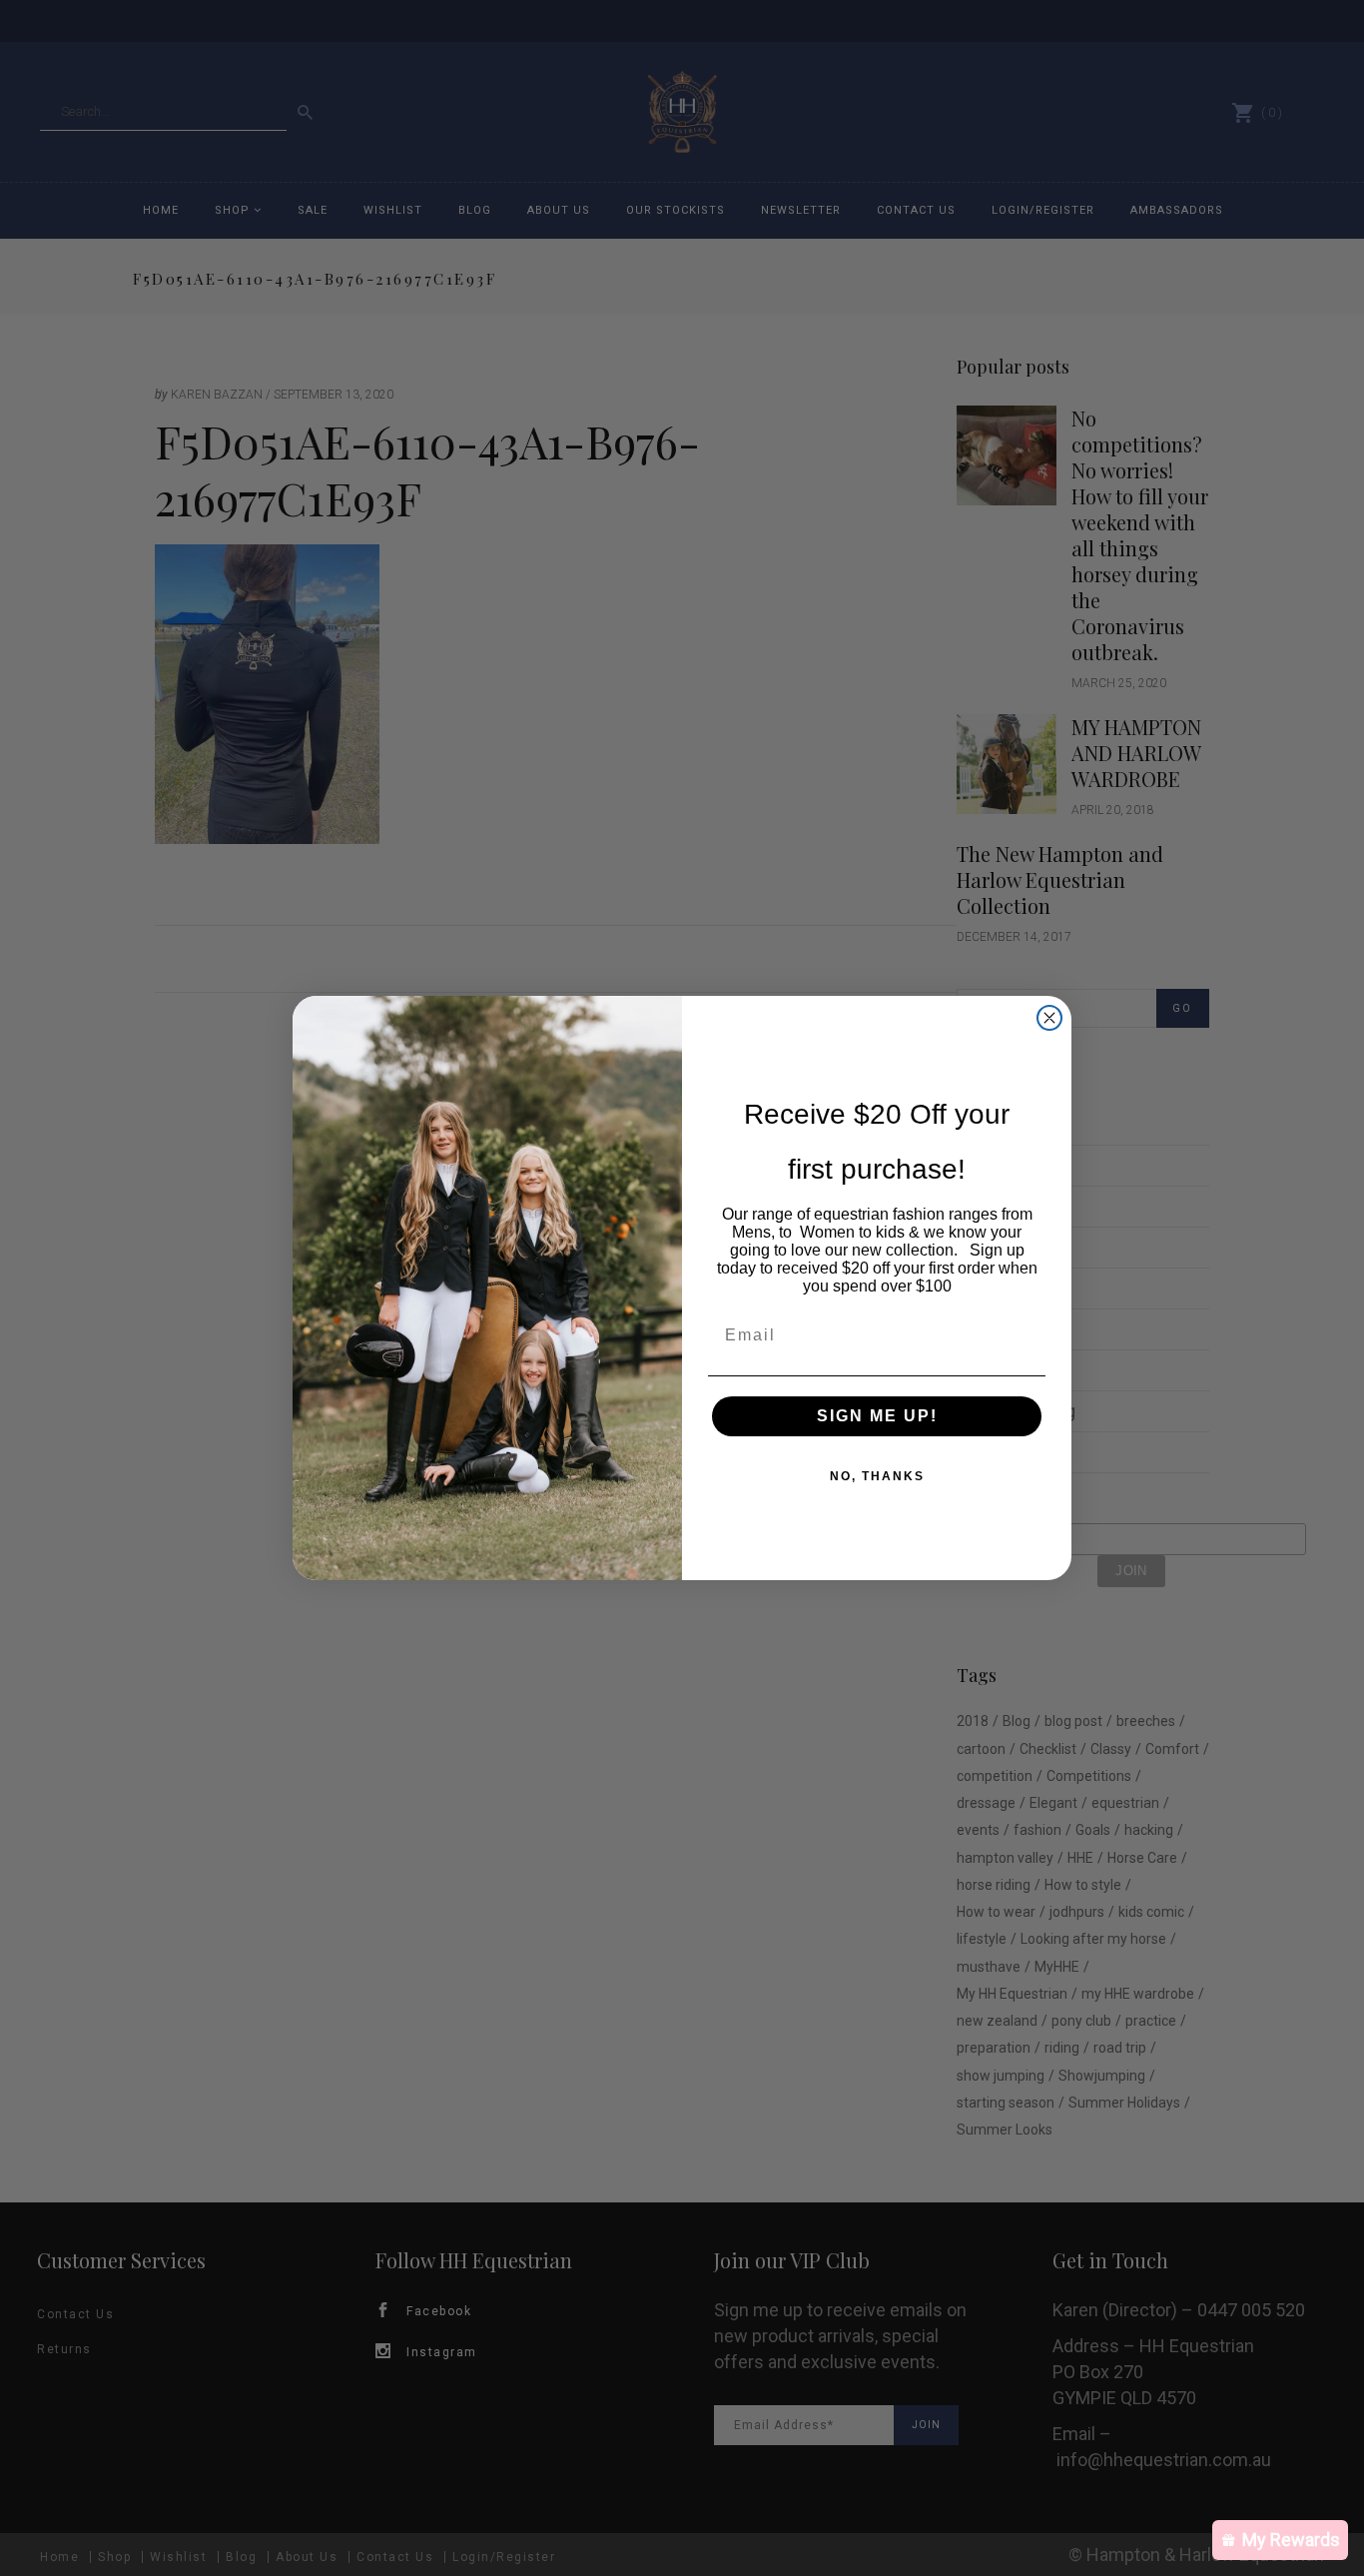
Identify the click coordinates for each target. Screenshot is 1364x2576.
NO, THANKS (877, 1476)
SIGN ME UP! (877, 1416)
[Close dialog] (1049, 1018)
